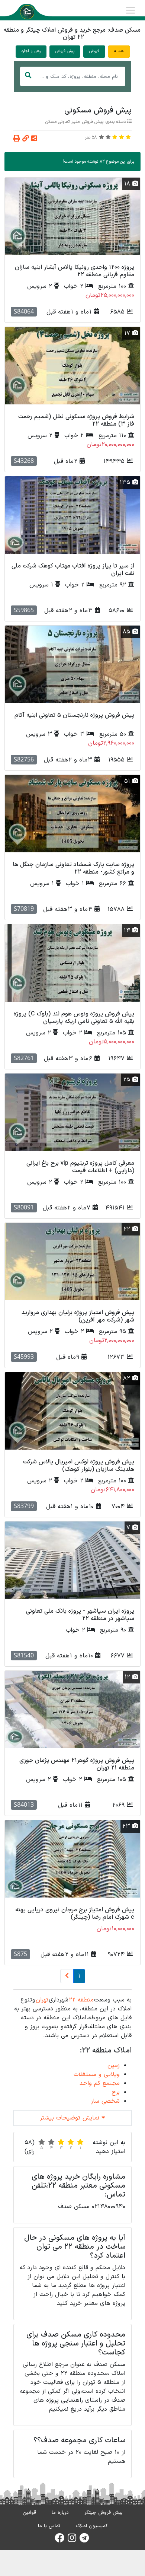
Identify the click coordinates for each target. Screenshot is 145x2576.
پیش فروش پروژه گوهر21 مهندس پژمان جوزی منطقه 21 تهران (77, 1764)
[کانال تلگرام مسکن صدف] (84, 2540)
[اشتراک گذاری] (34, 139)
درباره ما (60, 2513)
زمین (114, 2065)
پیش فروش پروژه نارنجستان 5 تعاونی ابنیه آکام (74, 715)
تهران (42, 2000)
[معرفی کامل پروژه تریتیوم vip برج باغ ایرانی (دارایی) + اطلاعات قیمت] (72, 1112)
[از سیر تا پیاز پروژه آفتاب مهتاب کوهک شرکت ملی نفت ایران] (72, 515)
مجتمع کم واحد (100, 2083)
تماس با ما (49, 2526)
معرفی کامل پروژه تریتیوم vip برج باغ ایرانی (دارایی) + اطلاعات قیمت (80, 1167)
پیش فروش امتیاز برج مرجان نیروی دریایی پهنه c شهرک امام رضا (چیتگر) (75, 1913)
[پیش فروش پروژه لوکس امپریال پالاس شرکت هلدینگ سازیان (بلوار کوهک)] (72, 1411)
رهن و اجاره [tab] (31, 51)
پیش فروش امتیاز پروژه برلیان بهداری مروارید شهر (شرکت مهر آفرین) (78, 1316)
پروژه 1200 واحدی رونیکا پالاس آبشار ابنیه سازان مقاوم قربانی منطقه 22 (75, 271)
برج (116, 2092)
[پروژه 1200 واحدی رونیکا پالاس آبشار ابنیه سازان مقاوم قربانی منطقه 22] (72, 216)
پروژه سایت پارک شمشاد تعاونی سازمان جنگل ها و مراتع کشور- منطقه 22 (73, 868)
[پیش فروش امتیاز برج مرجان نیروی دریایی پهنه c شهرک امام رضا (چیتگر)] (72, 1859)
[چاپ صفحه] (17, 139)
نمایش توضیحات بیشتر (71, 2118)
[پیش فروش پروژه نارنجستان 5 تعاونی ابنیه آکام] (72, 664)
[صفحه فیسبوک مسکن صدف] (59, 2540)
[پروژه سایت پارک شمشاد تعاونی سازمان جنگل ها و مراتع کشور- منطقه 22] (72, 814)
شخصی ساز (105, 2101)
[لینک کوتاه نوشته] (26, 139)
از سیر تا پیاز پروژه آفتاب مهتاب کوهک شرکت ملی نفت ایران (73, 570)
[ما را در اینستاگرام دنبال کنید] (72, 2540)
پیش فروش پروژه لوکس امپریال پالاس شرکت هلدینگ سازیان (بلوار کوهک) (79, 1465)
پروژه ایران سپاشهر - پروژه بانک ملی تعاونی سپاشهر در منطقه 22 (80, 1615)
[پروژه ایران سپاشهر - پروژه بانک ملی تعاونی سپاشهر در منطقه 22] (72, 1560)
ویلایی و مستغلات (97, 2074)
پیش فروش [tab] (65, 51)
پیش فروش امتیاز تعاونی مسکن (74, 122)
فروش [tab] (94, 51)
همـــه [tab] (119, 51)
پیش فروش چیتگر (104, 2513)
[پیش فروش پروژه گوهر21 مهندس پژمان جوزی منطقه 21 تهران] (72, 1710)
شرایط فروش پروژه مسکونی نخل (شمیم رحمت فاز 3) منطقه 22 (76, 420)
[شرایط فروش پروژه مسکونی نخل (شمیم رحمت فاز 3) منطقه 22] (72, 366)
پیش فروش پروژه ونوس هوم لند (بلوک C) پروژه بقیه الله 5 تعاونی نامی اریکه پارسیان (74, 1017)
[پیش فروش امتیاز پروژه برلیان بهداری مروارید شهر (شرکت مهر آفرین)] (72, 1262)
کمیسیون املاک (92, 2526)
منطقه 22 (81, 2000)
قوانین (29, 2513)
